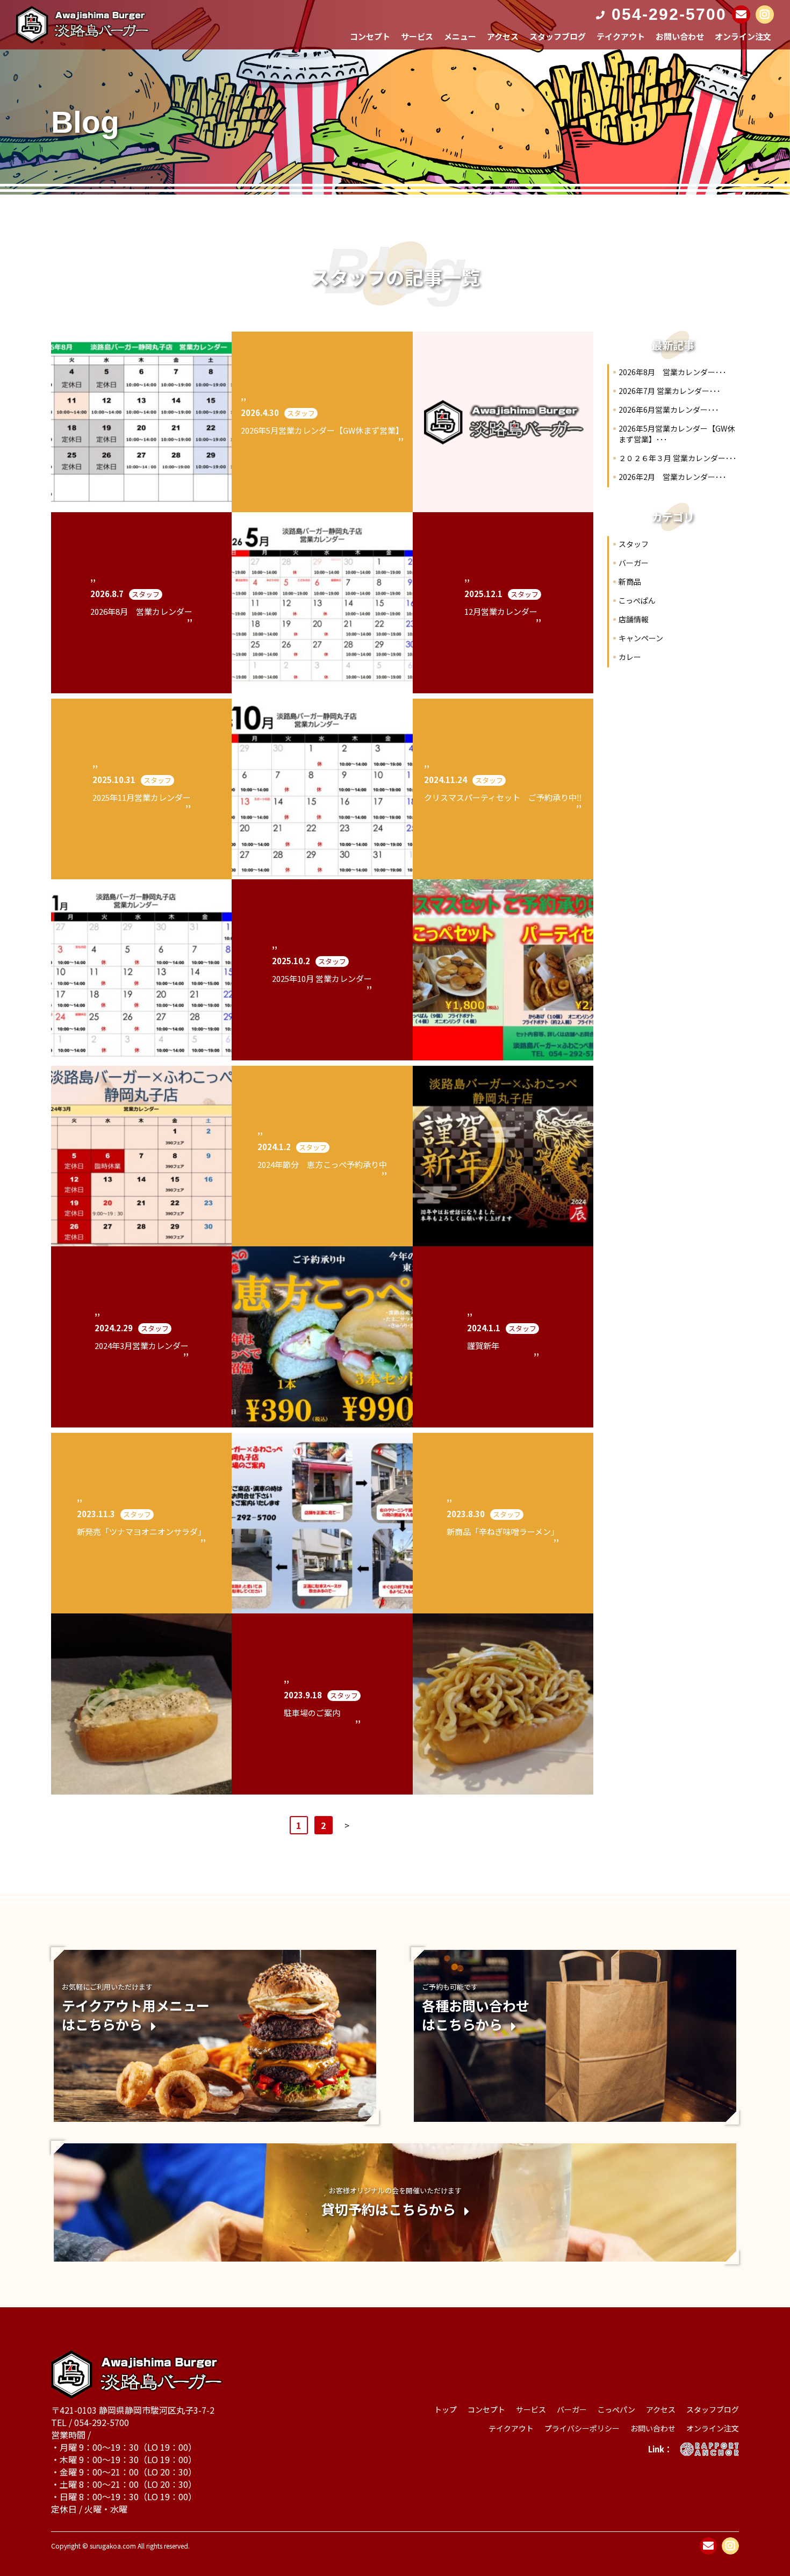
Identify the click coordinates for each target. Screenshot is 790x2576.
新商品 (630, 582)
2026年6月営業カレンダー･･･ (669, 410)
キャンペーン (641, 638)
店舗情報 (634, 619)
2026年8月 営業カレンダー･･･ (673, 372)
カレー (630, 657)
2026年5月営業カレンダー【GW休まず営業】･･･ (677, 434)
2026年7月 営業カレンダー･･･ (670, 391)
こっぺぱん (637, 600)
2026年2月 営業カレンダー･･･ (673, 477)
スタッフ (634, 544)
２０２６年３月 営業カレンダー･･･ (678, 458)
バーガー (634, 563)
